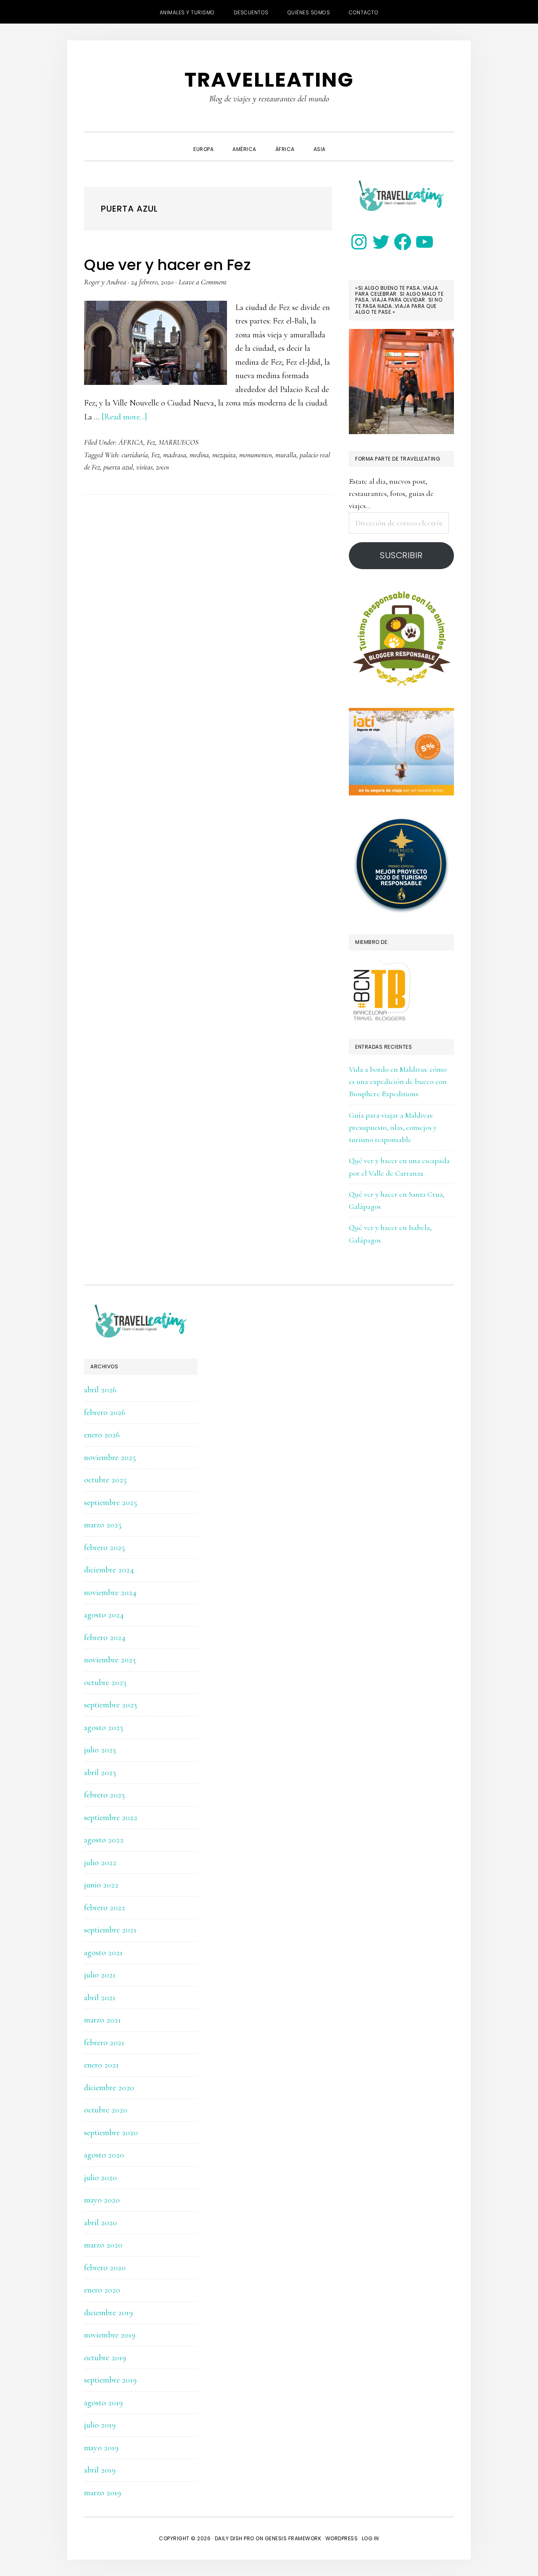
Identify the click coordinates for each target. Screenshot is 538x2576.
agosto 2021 (103, 1953)
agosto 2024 (104, 1615)
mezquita (224, 455)
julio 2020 (100, 2178)
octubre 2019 (105, 2358)
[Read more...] (124, 417)
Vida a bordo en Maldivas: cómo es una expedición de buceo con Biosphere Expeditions (398, 1082)
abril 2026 (100, 1390)
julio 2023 (100, 1750)
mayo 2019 (101, 2448)
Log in (371, 2538)
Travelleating (269, 80)
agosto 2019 (103, 2403)
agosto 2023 (104, 1728)
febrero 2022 (105, 1908)
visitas (144, 467)
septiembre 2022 (111, 1818)
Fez (151, 442)
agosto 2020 (104, 2155)
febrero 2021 (104, 2043)
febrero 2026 (105, 1413)
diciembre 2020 (109, 2088)
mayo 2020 (102, 2200)
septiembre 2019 (110, 2380)
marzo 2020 (103, 2245)
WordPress (342, 2538)
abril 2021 (100, 1998)
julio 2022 (100, 1863)
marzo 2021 (103, 2020)
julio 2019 (100, 2425)
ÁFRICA (131, 442)
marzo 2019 (103, 2493)
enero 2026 (102, 1435)
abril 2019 (100, 2470)
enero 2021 (102, 2065)
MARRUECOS (178, 442)
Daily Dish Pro (235, 2538)
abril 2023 (100, 1773)
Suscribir (401, 555)
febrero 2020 (105, 2268)
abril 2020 (100, 2223)
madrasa (175, 455)
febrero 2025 (104, 1548)
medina (199, 455)
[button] (345, 142)
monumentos (256, 455)
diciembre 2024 (109, 1570)
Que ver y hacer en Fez (167, 265)
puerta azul (118, 467)
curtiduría (135, 455)
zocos (162, 467)
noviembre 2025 (110, 1458)
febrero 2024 (105, 1638)
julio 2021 (100, 1975)
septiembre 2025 (111, 1503)
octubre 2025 (105, 1480)
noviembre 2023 (110, 1660)
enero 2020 (102, 2290)
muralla (286, 455)
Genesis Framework (293, 2538)
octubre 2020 (106, 2110)
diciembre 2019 (108, 2313)
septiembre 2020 (111, 2133)
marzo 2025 (103, 1525)
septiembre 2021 (110, 1930)
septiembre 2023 (111, 1705)
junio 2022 (101, 1885)
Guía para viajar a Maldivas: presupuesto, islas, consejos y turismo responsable (393, 1128)
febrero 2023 (104, 1795)
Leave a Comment (203, 282)
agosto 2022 (104, 1840)
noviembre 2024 (110, 1593)
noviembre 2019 (110, 2335)
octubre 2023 (105, 1683)
